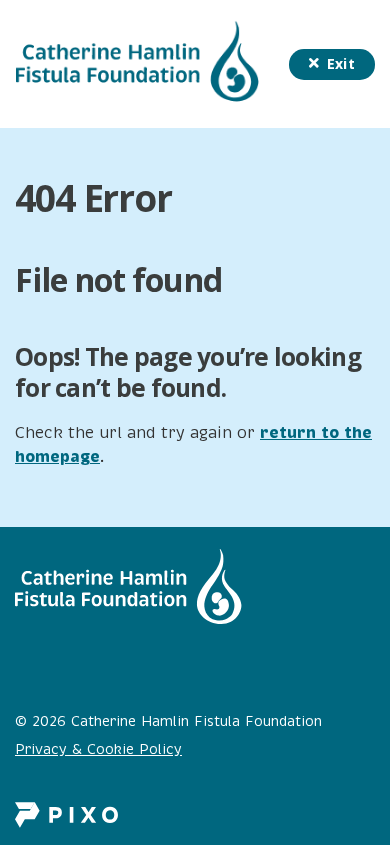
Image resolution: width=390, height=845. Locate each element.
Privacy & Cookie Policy (98, 749)
